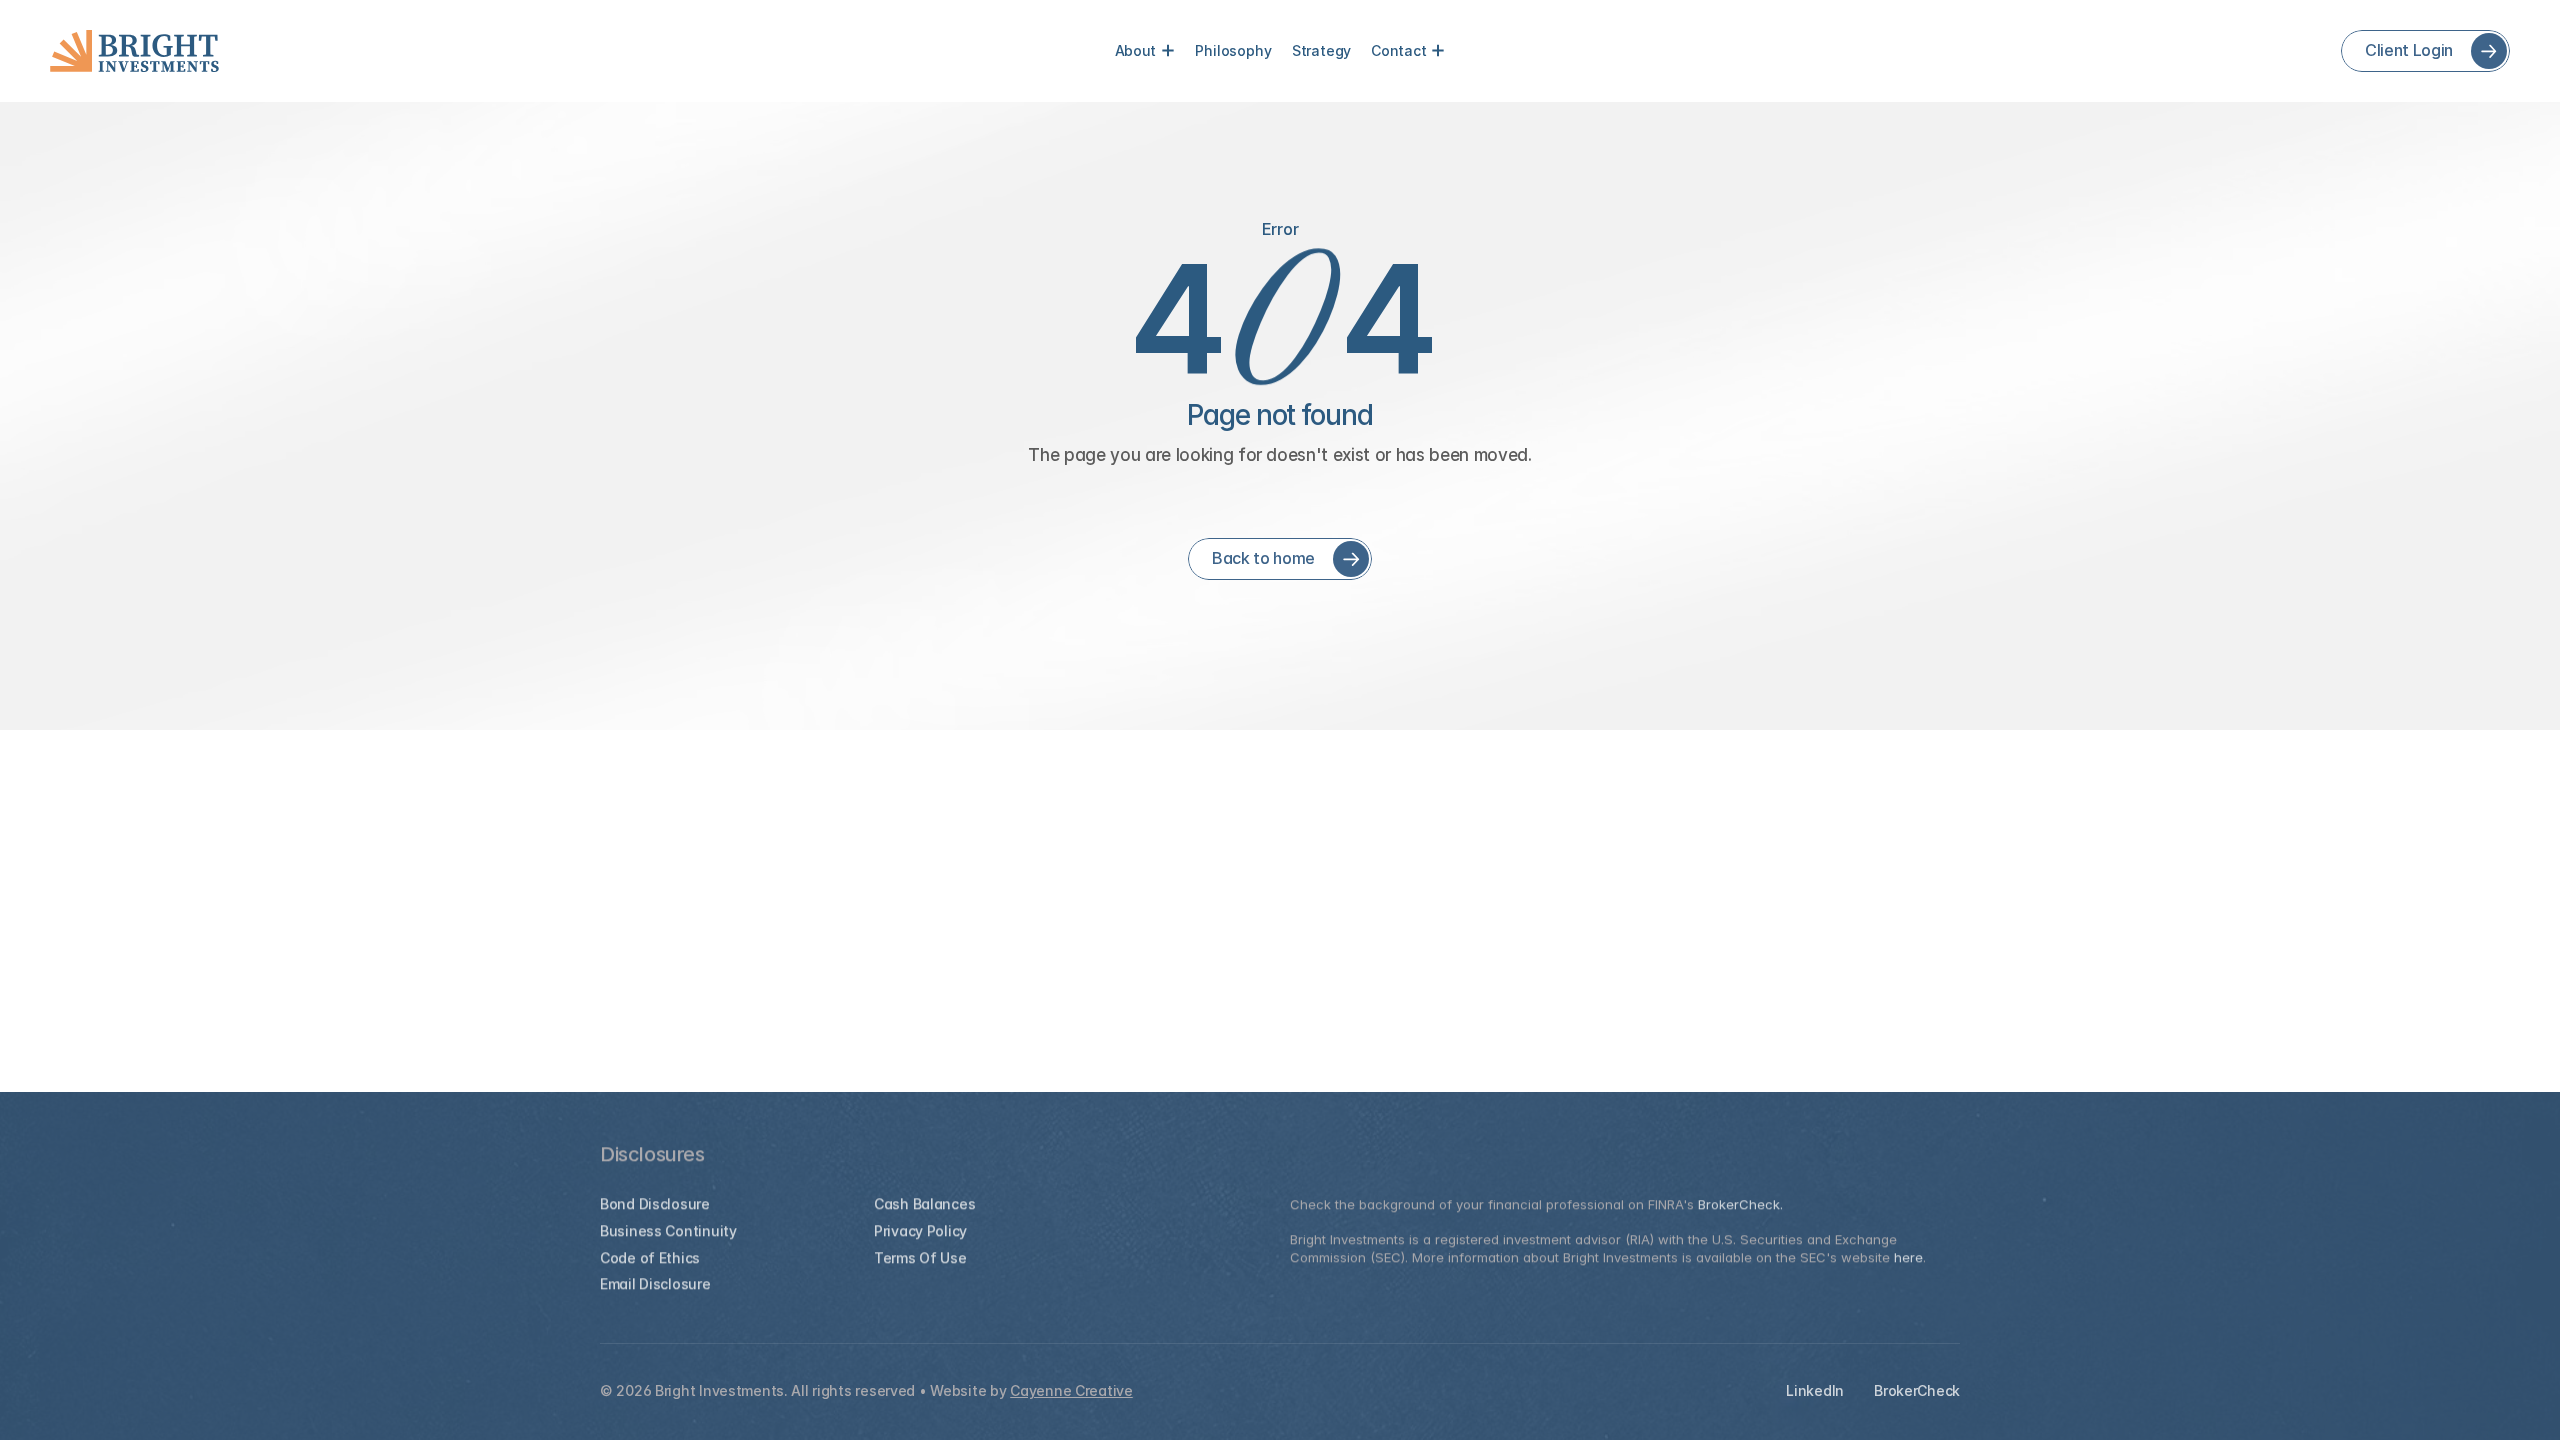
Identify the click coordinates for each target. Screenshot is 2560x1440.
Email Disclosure (655, 1283)
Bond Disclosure (655, 1203)
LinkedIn (1815, 1390)
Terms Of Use (920, 1257)
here (1908, 1257)
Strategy (1321, 50)
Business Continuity (668, 1230)
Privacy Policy (920, 1230)
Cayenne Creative (1071, 1390)
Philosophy (1233, 50)
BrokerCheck (1917, 1390)
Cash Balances (924, 1203)
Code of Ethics (650, 1257)
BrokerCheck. (1740, 1204)
